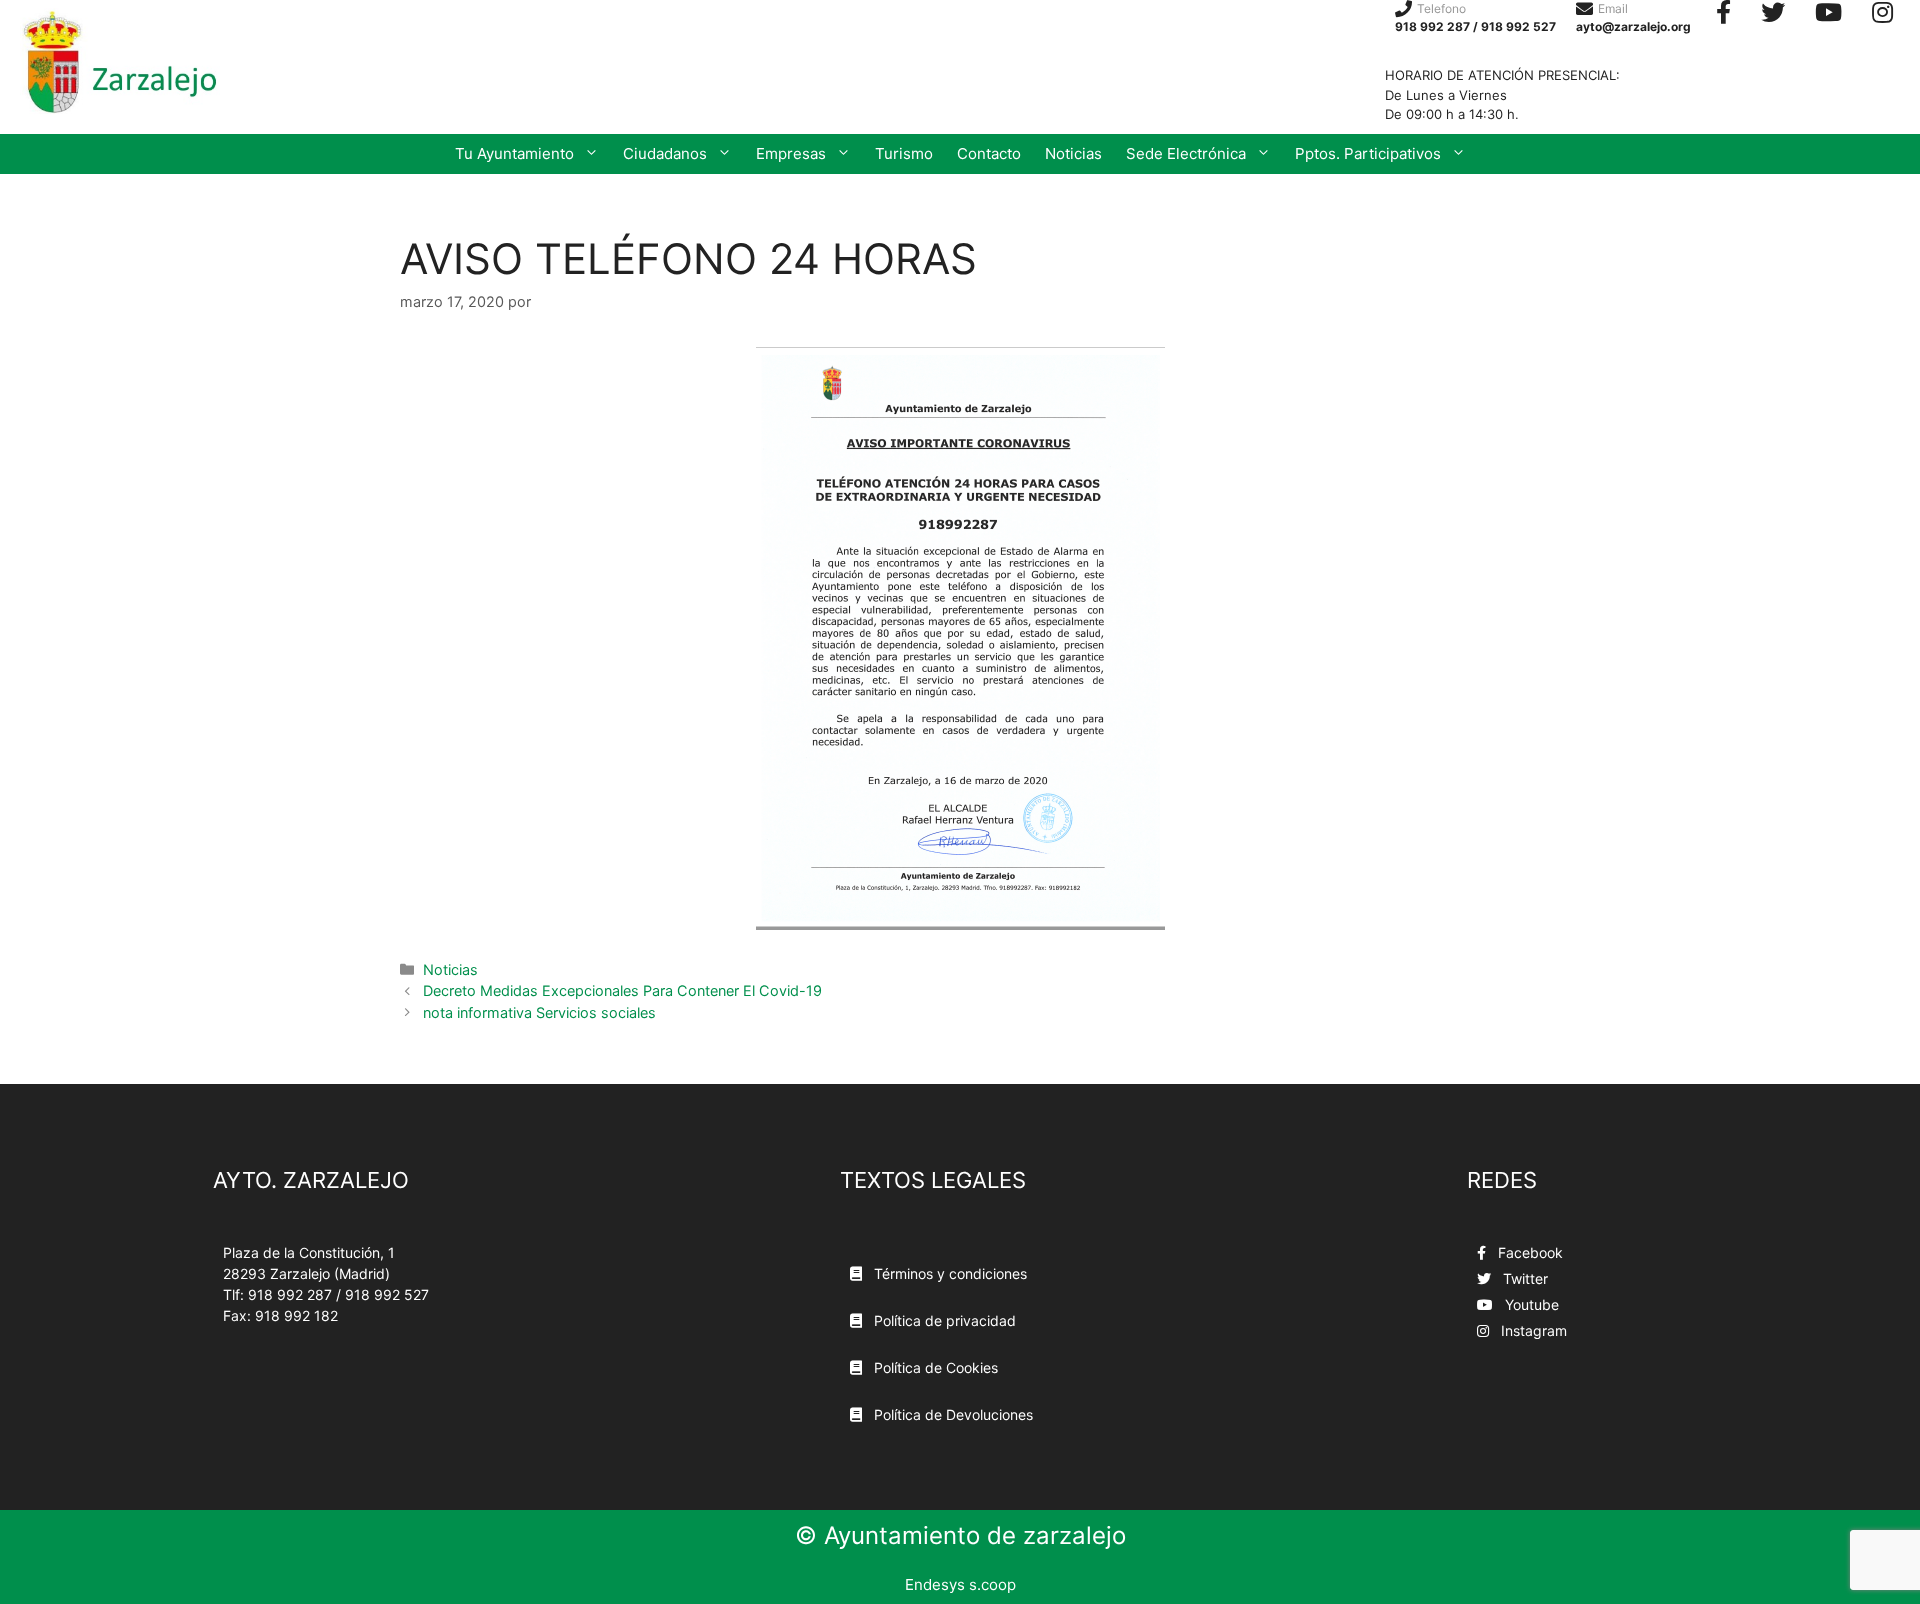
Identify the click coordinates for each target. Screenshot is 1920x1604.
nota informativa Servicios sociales (539, 1012)
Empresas (791, 153)
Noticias (1073, 153)
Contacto (989, 153)
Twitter (1523, 1278)
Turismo (904, 153)
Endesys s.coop (960, 1584)
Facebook (1528, 1252)
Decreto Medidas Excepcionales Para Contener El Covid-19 (622, 990)
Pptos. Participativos (1368, 153)
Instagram (1532, 1330)
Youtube (1530, 1304)
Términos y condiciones (948, 1273)
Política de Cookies (934, 1367)
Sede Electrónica (1186, 153)
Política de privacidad (943, 1320)
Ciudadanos (665, 153)
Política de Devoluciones (951, 1414)
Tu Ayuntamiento (514, 153)
